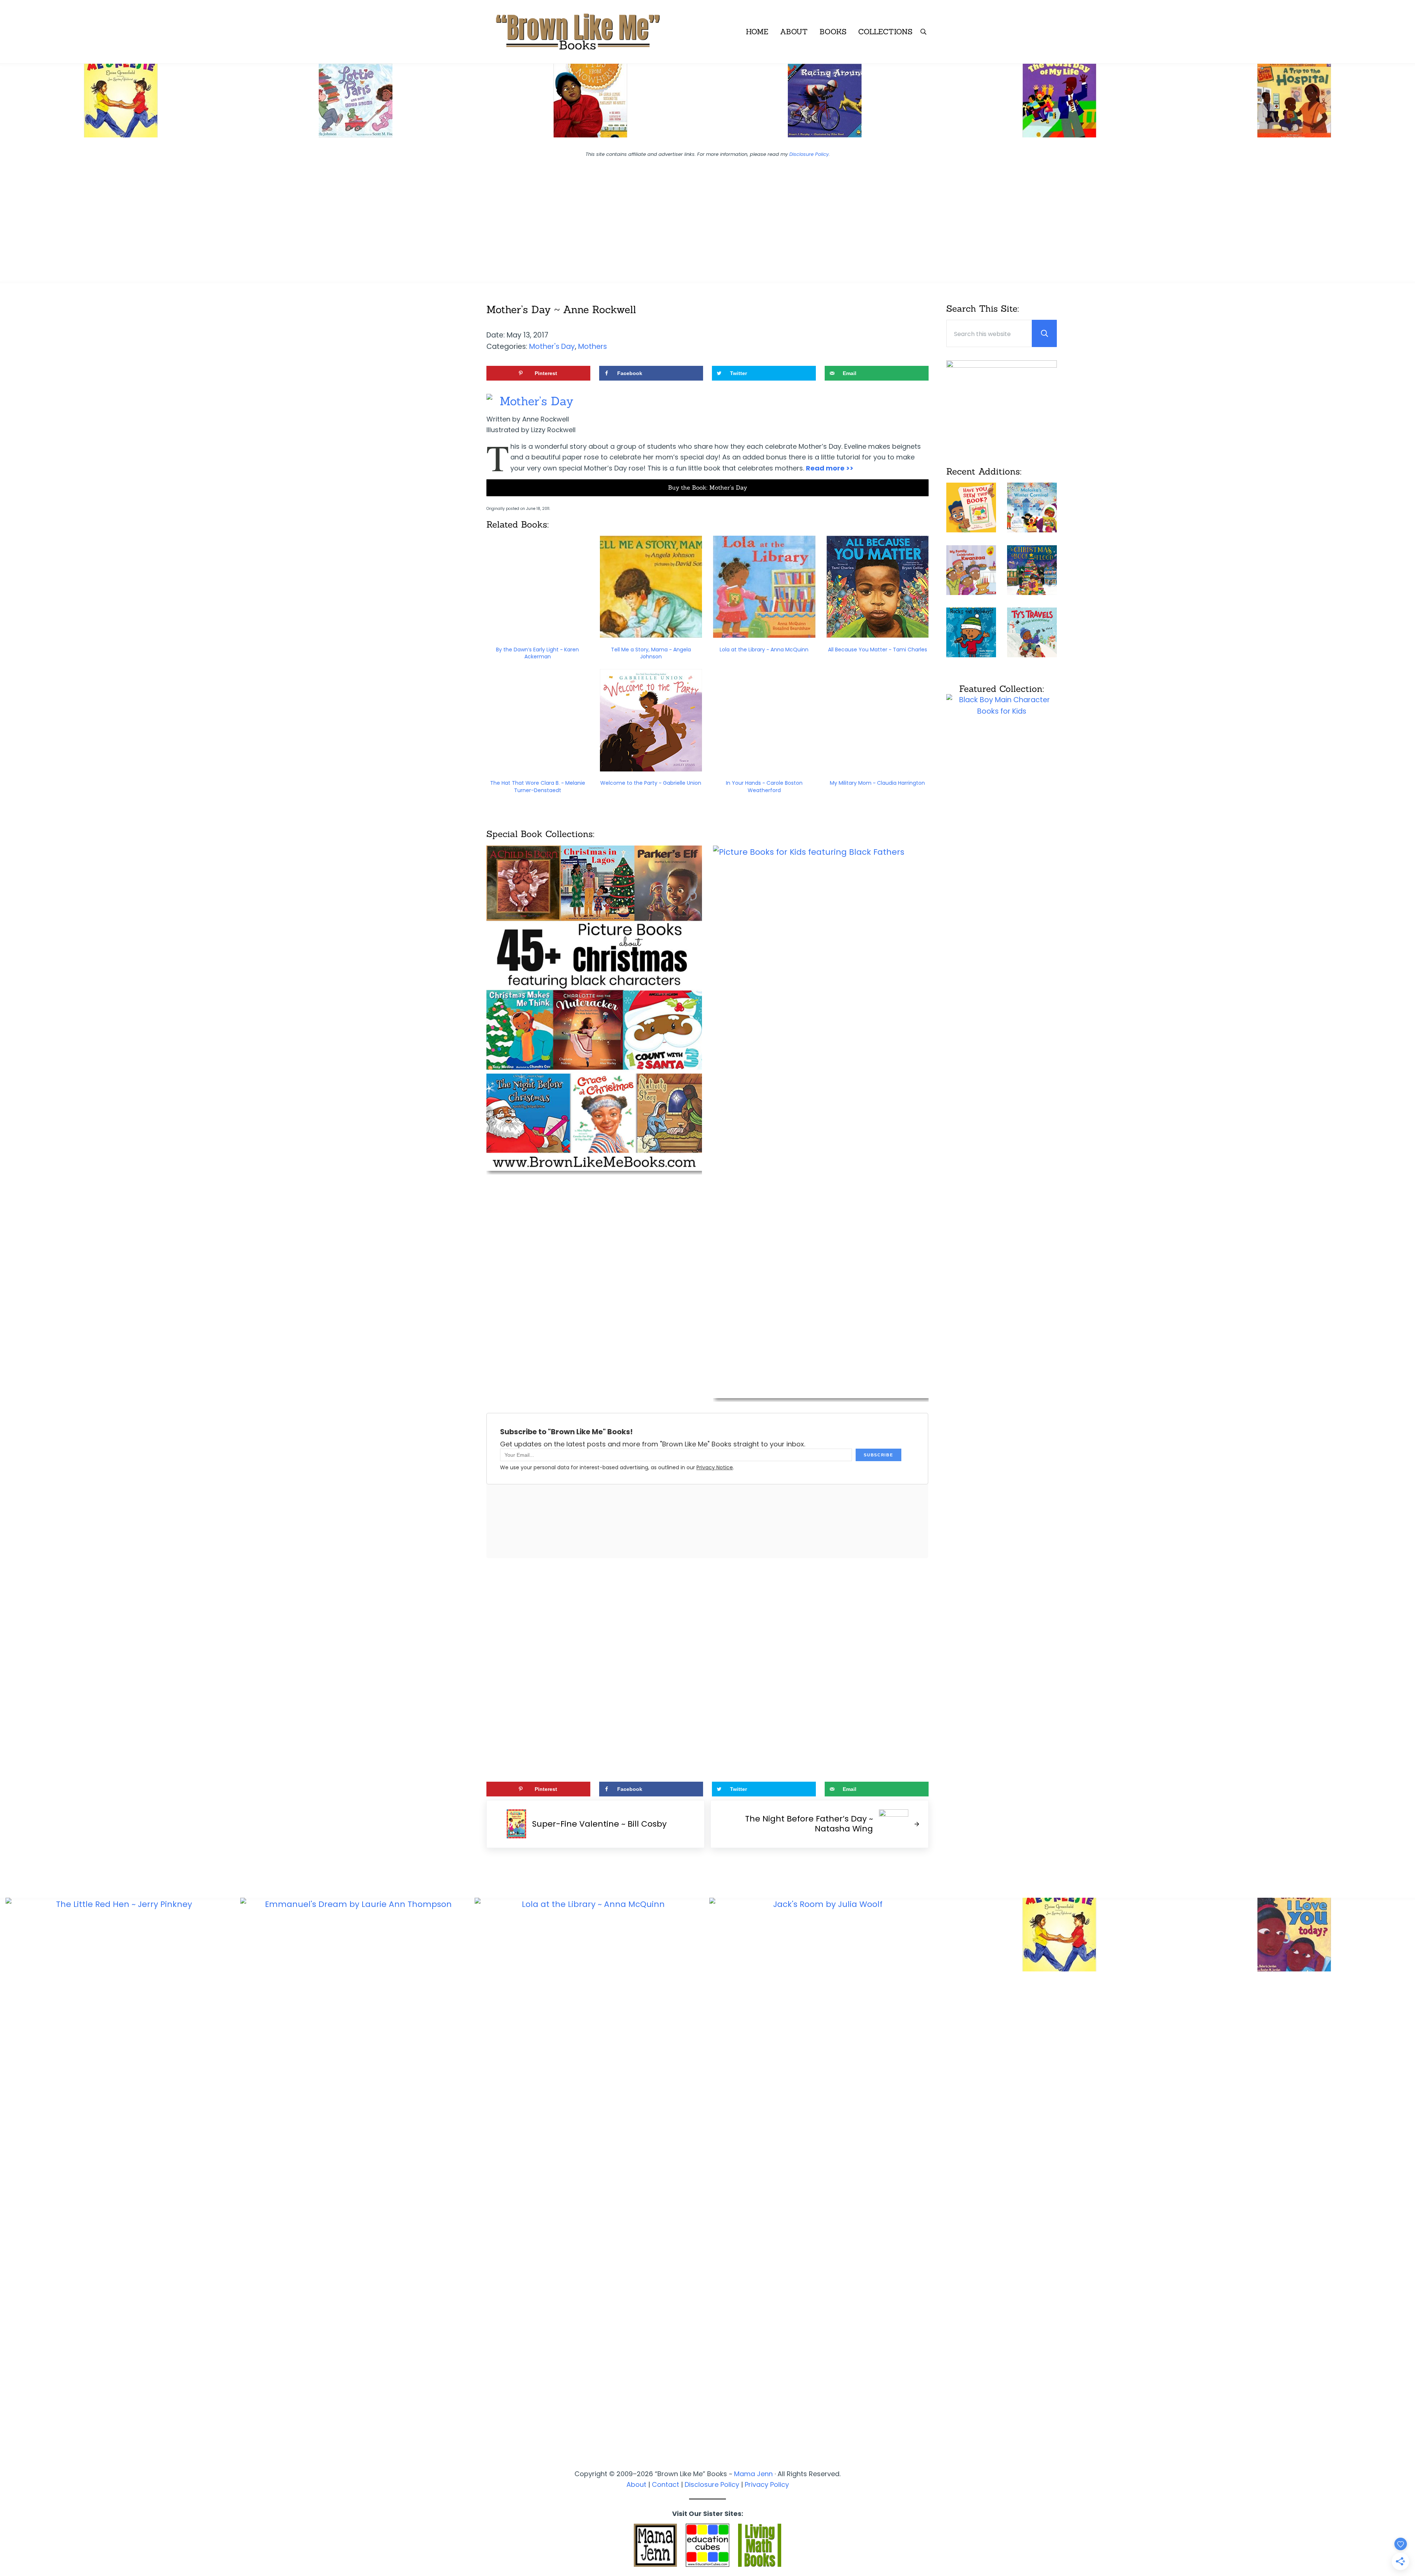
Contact (665, 2484)
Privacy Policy (767, 2484)
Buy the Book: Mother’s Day (707, 487)
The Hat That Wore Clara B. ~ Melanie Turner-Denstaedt (538, 787)
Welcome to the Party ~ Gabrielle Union (651, 783)
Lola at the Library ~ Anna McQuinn (764, 650)
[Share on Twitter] (9, 1297)
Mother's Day (552, 346)
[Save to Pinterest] (9, 1256)
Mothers (593, 346)
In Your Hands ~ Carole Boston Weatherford (764, 787)
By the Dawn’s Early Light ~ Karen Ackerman (537, 653)
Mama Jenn (753, 2474)
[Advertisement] (707, 215)
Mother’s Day (537, 401)
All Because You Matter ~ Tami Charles (878, 650)
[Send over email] (9, 1318)
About (636, 2484)
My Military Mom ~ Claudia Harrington (877, 783)
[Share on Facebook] (9, 1277)
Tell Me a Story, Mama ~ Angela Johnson (651, 653)
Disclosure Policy (809, 154)
